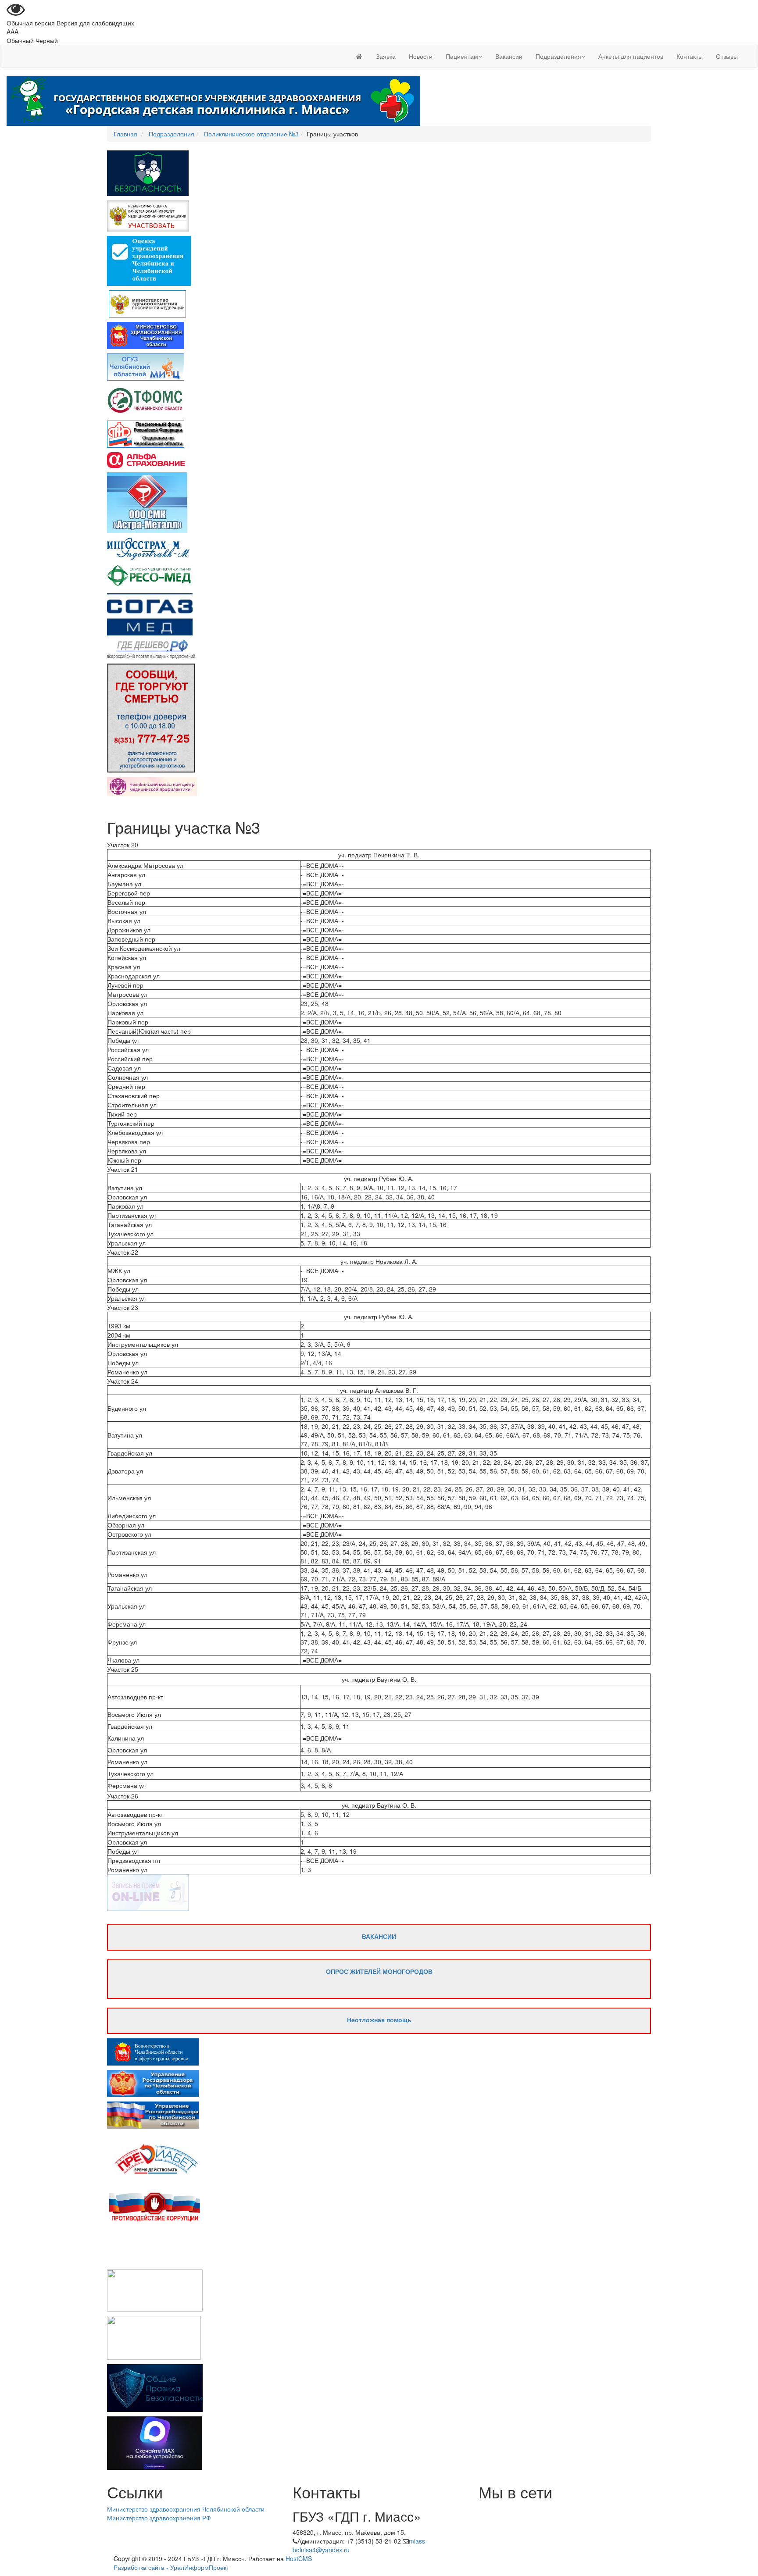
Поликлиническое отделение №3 (251, 134)
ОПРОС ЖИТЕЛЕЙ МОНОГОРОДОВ (379, 1971)
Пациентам (462, 56)
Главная (125, 134)
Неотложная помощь (379, 2019)
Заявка (386, 56)
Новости (421, 56)
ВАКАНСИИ (379, 1936)
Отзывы (727, 56)
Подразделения (558, 56)
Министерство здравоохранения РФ (159, 2518)
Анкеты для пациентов (631, 56)
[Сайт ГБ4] (359, 56)
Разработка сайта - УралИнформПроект (171, 2567)
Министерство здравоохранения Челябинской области (186, 2509)
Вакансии (509, 56)
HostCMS (299, 2558)
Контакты (690, 56)
